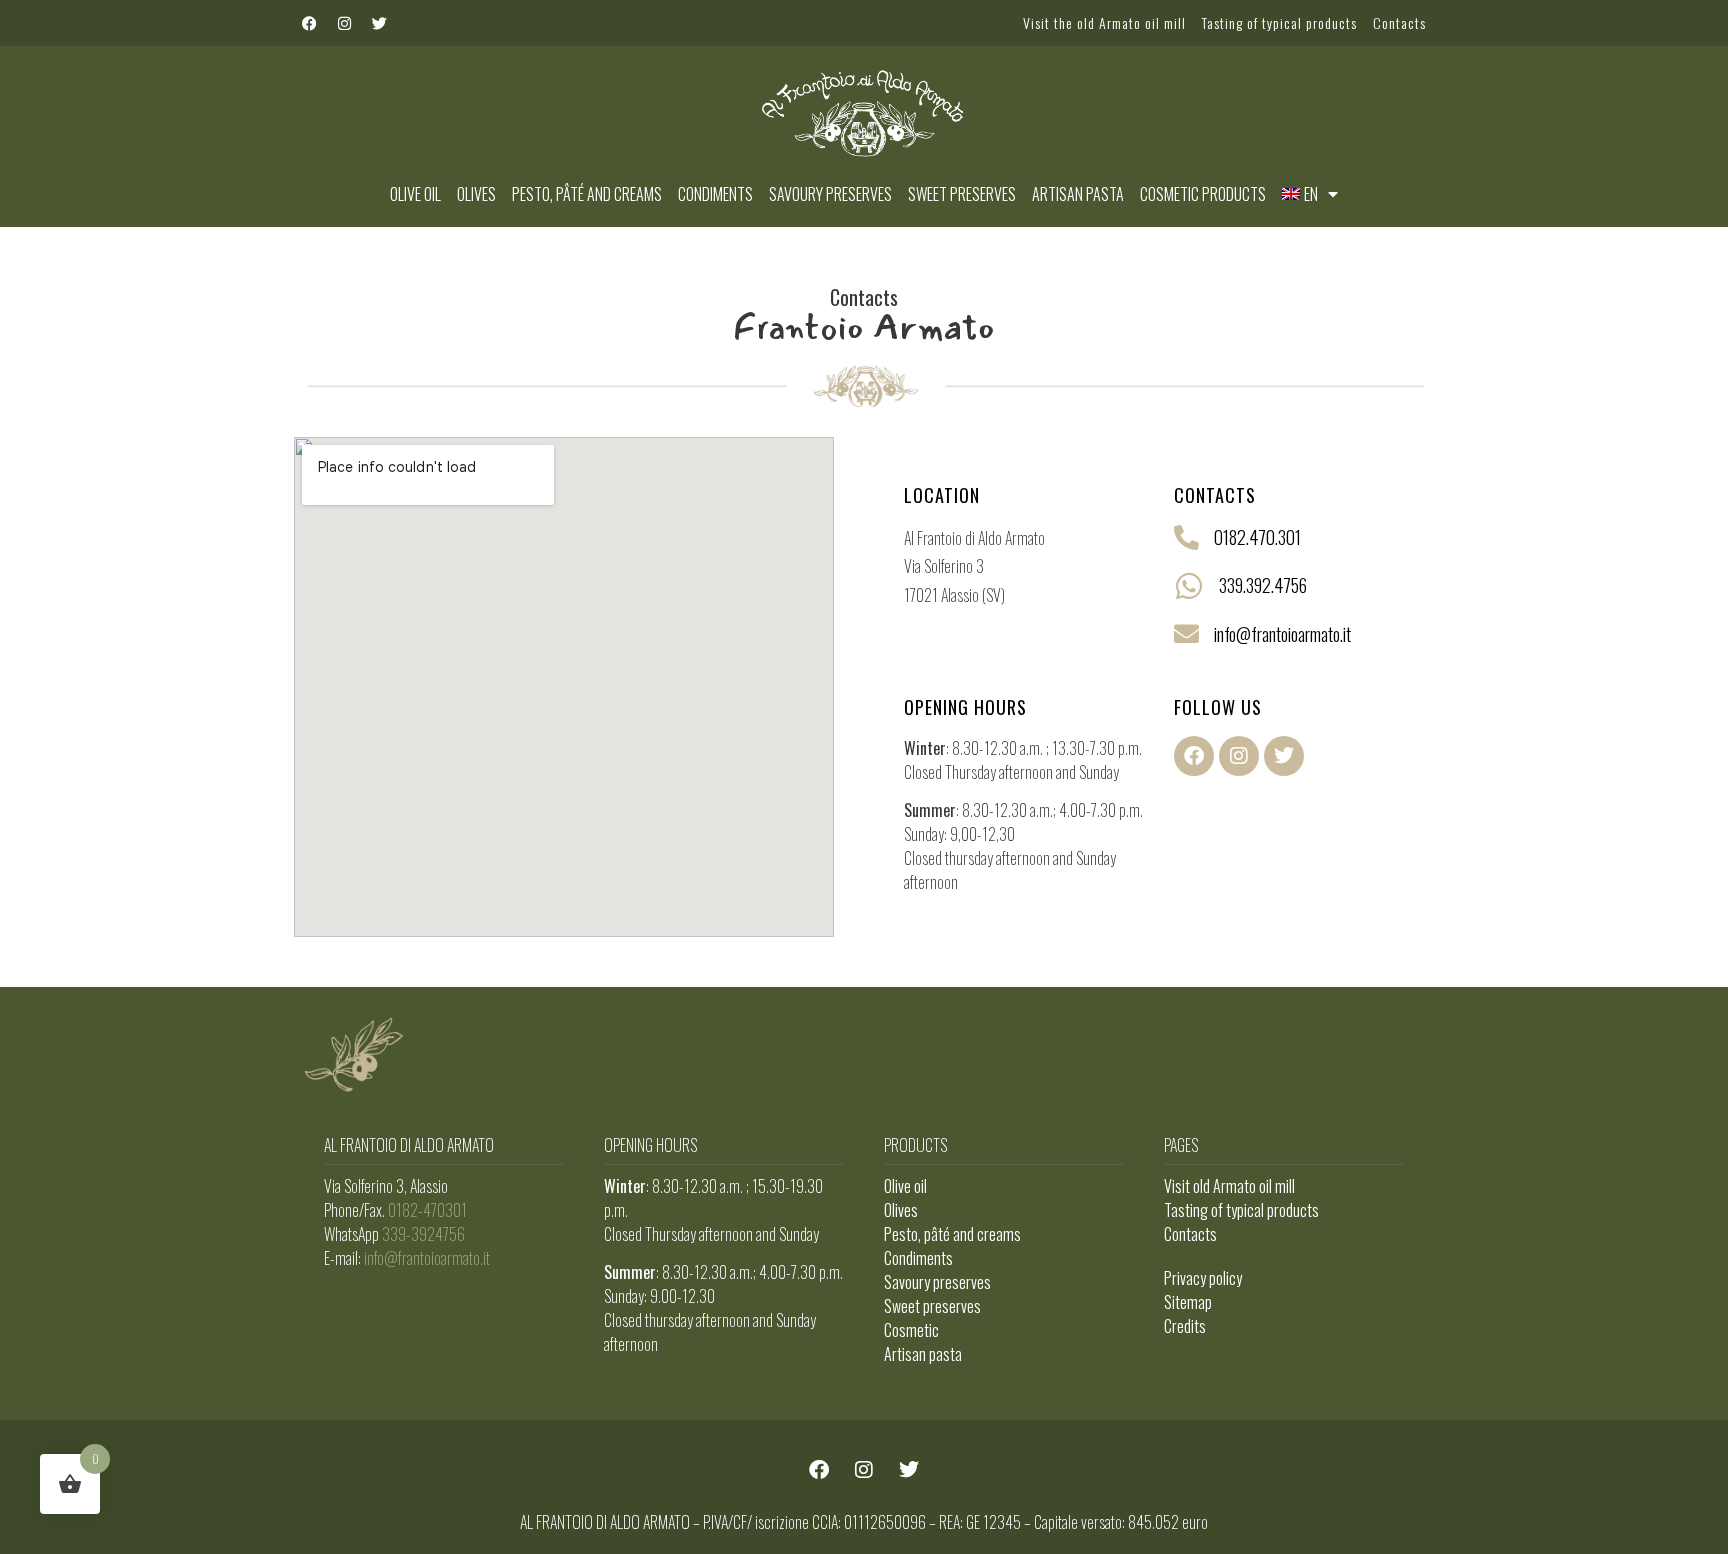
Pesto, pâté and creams (587, 194)
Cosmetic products (1203, 194)
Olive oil (415, 194)
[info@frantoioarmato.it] (1186, 633)
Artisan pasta (1078, 194)
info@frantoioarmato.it (1282, 634)
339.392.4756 (1263, 585)
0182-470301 (427, 1210)
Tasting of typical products (1279, 22)
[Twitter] (379, 23)
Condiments (715, 194)
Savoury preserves (830, 194)
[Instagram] (344, 23)
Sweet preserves (962, 194)
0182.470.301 (1257, 537)
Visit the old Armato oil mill (1104, 22)
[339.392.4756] (1189, 586)
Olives (476, 194)
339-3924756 (423, 1234)
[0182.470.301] (1186, 537)
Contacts (1399, 22)
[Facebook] (309, 23)
